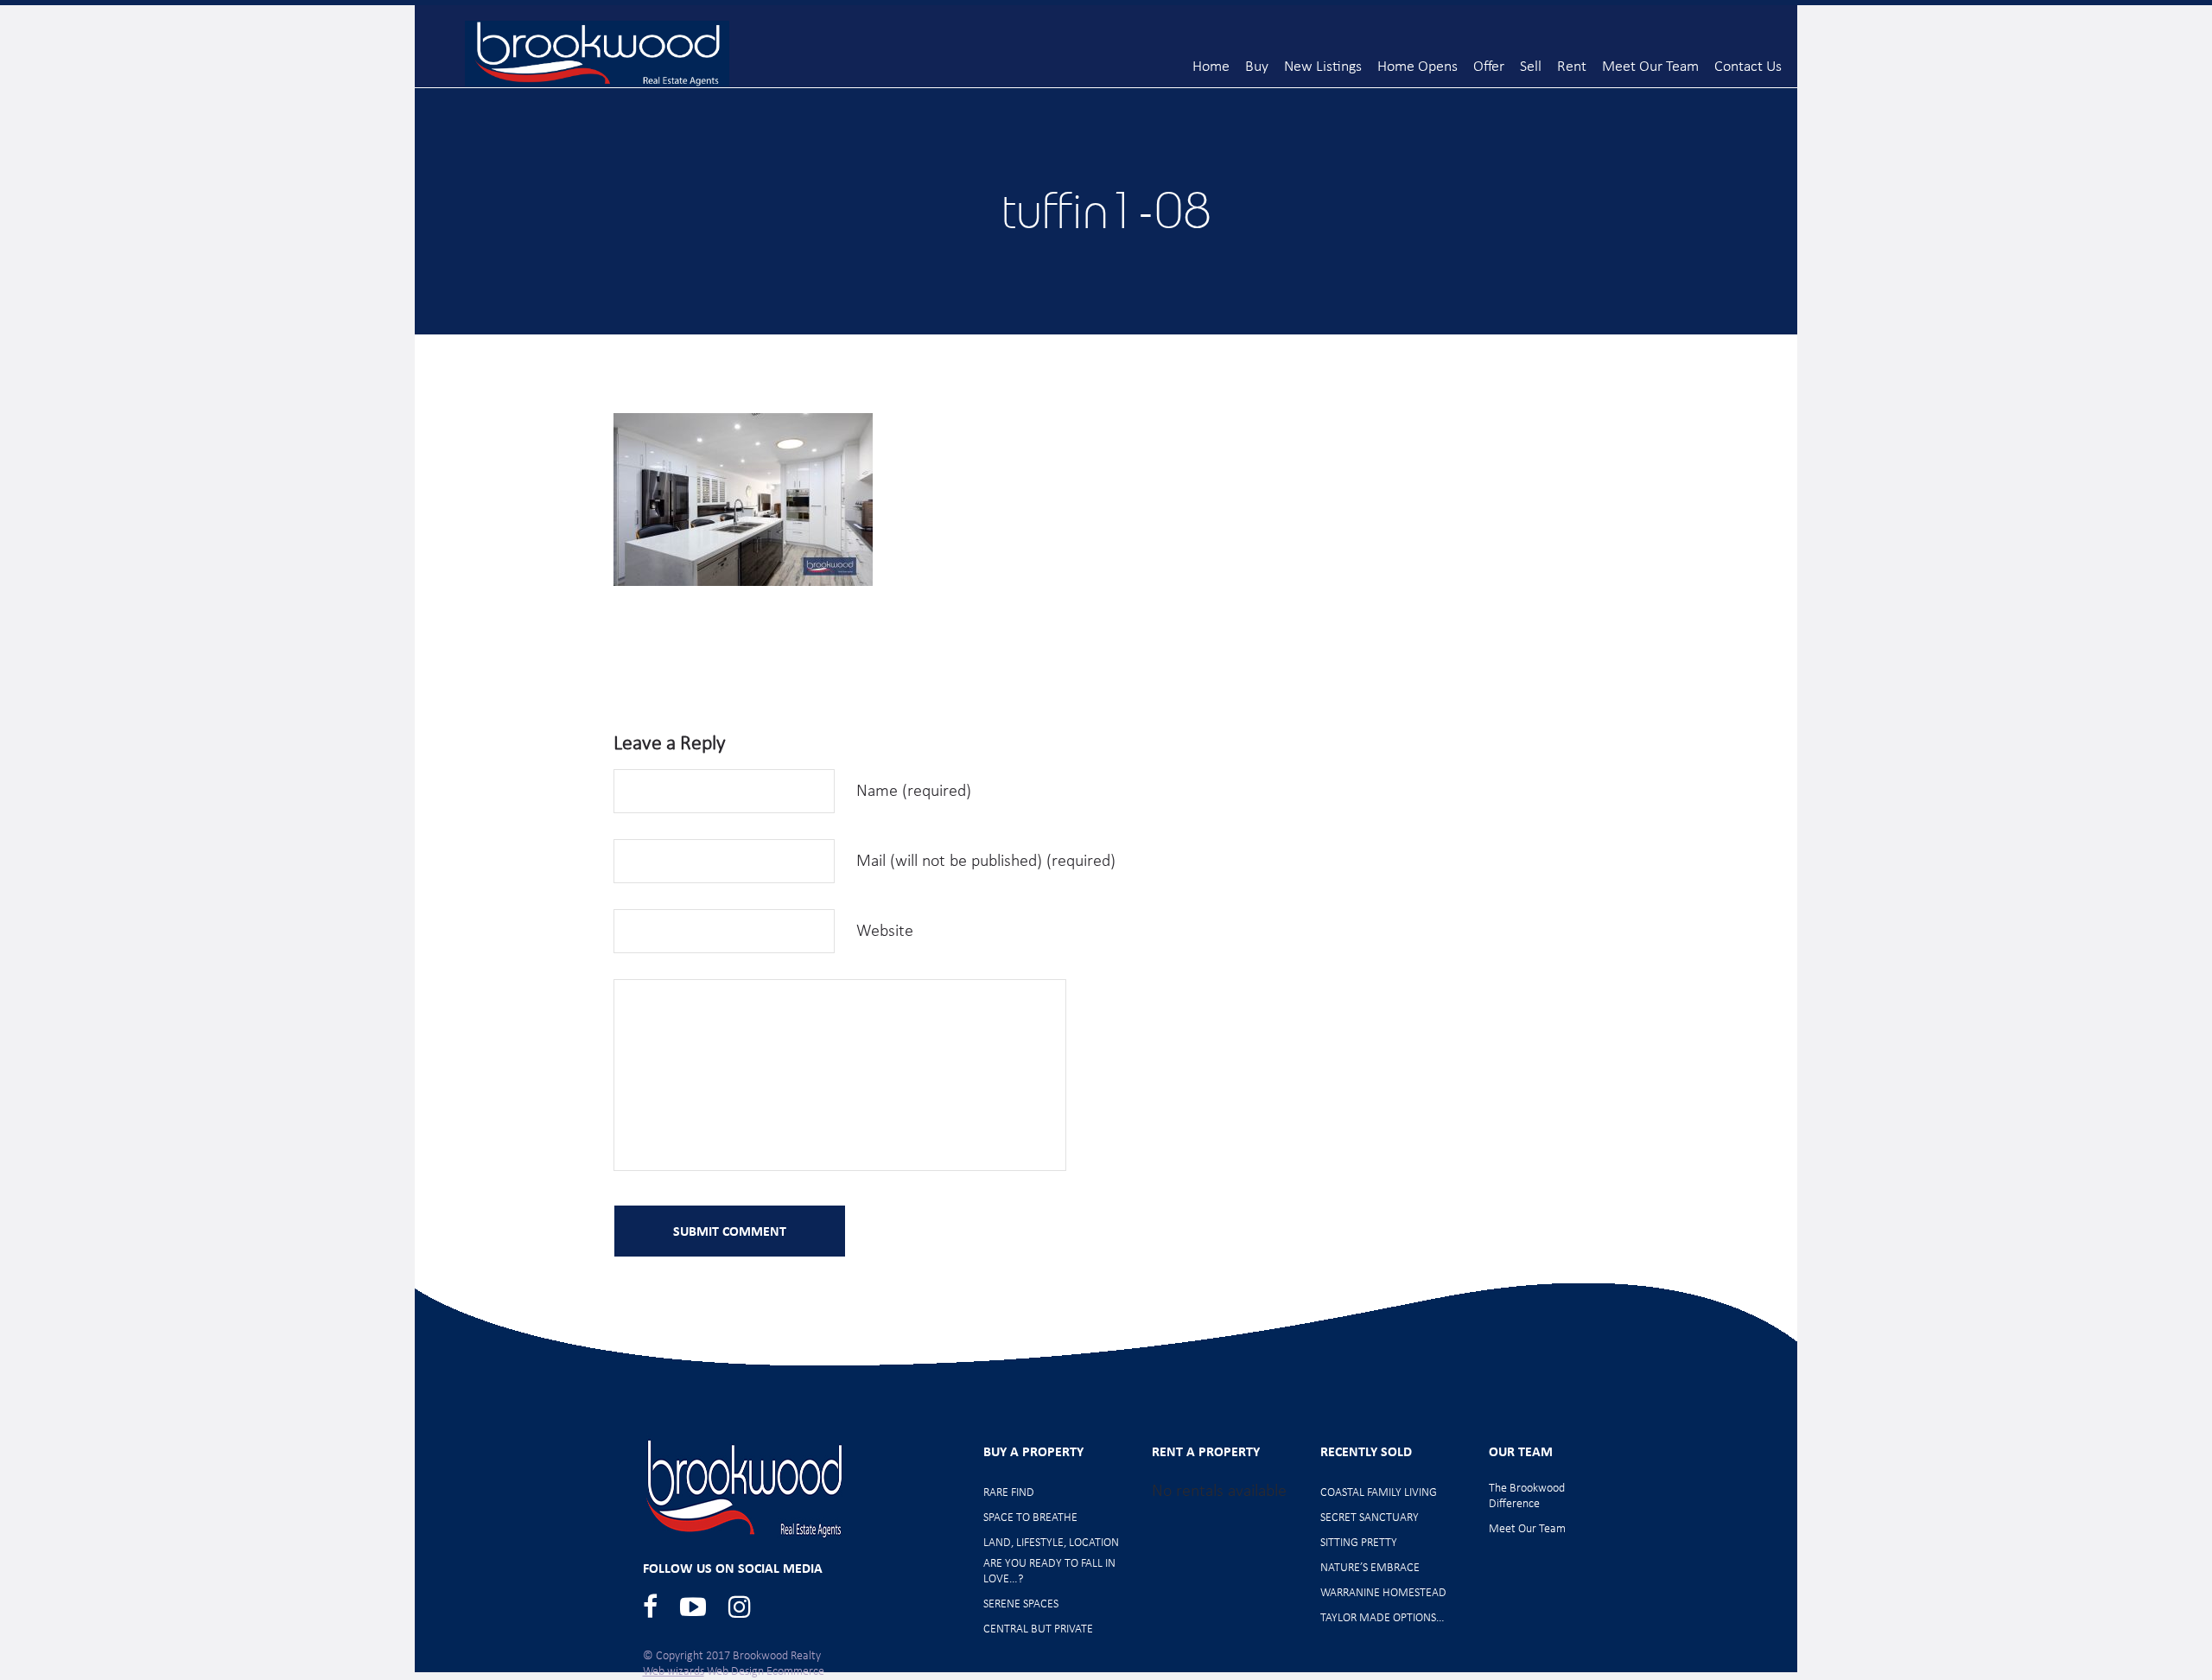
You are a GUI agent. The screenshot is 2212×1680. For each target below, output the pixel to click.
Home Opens (1417, 67)
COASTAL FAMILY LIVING (1379, 1493)
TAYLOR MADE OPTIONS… (1382, 1618)
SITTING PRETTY (1359, 1543)
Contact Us (1748, 67)
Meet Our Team (1650, 67)
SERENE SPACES (1021, 1604)
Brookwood (597, 54)
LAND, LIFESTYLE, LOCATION (1051, 1543)
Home (1211, 67)
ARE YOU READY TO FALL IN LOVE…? (1049, 1572)
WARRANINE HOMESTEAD (1383, 1593)
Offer (1489, 67)
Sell (1531, 67)
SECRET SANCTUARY (1370, 1518)
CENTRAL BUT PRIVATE (1038, 1629)
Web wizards (674, 1672)
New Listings (1323, 67)
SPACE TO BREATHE (1030, 1518)
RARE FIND (1009, 1493)
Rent (1572, 67)
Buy (1257, 67)
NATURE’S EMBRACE (1370, 1568)
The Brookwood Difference (1527, 1496)
